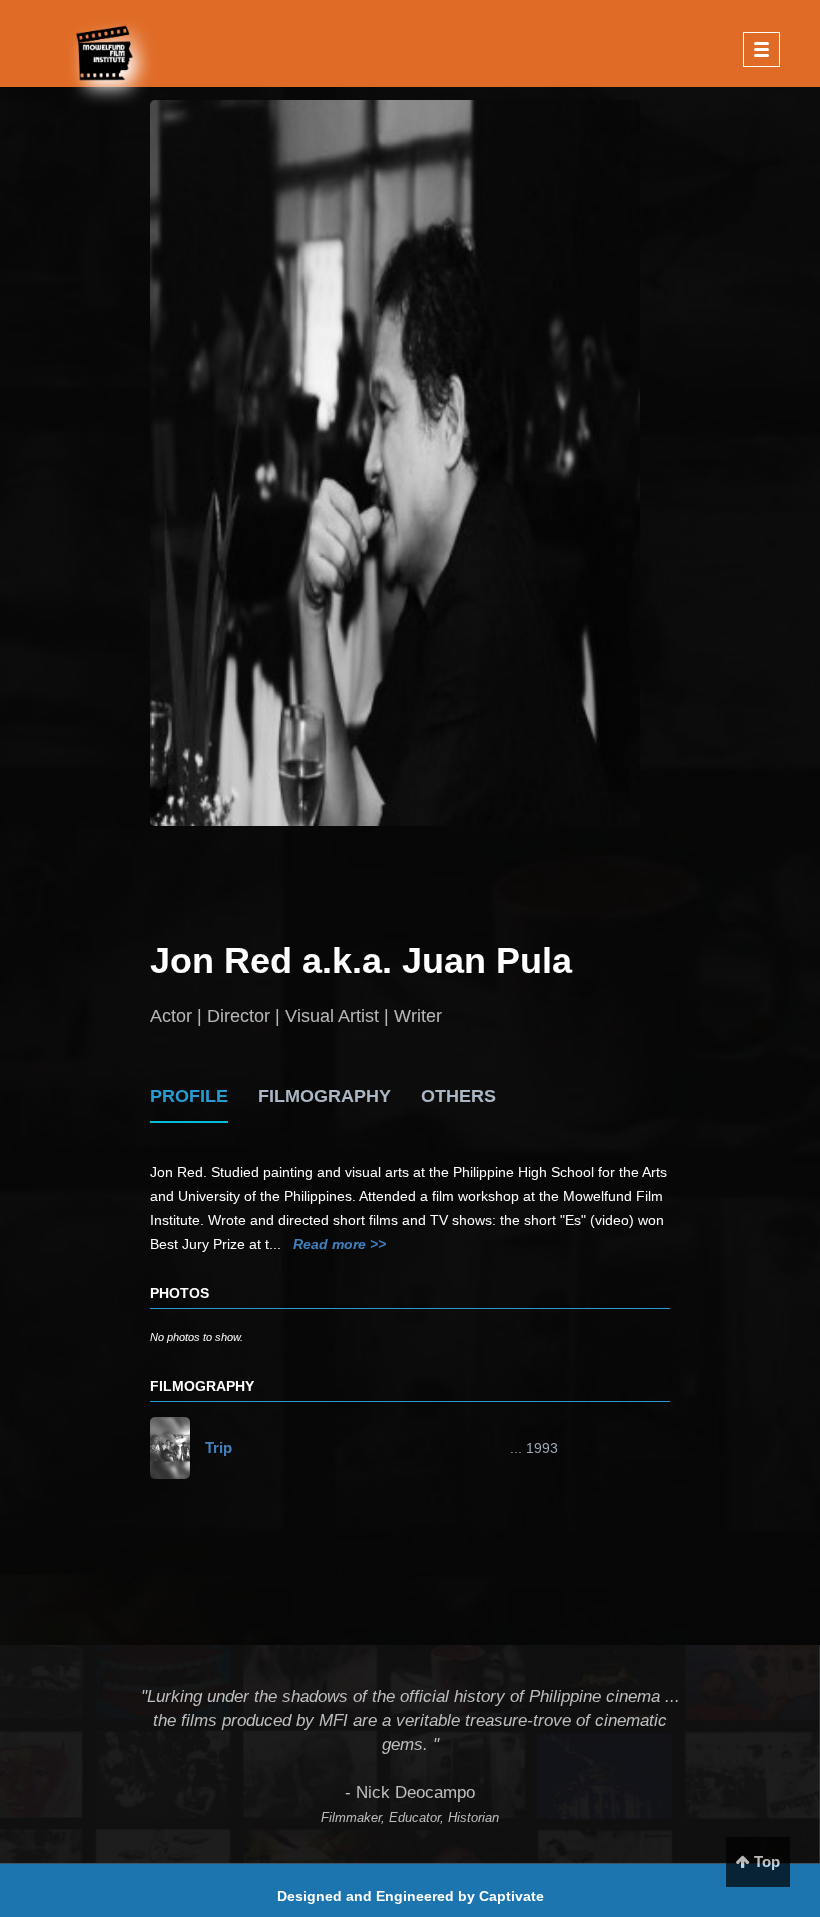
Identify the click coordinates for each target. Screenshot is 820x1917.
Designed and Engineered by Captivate (410, 1896)
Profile (189, 1096)
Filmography (324, 1096)
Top (765, 1861)
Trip (218, 1447)
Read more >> (339, 1244)
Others (458, 1096)
